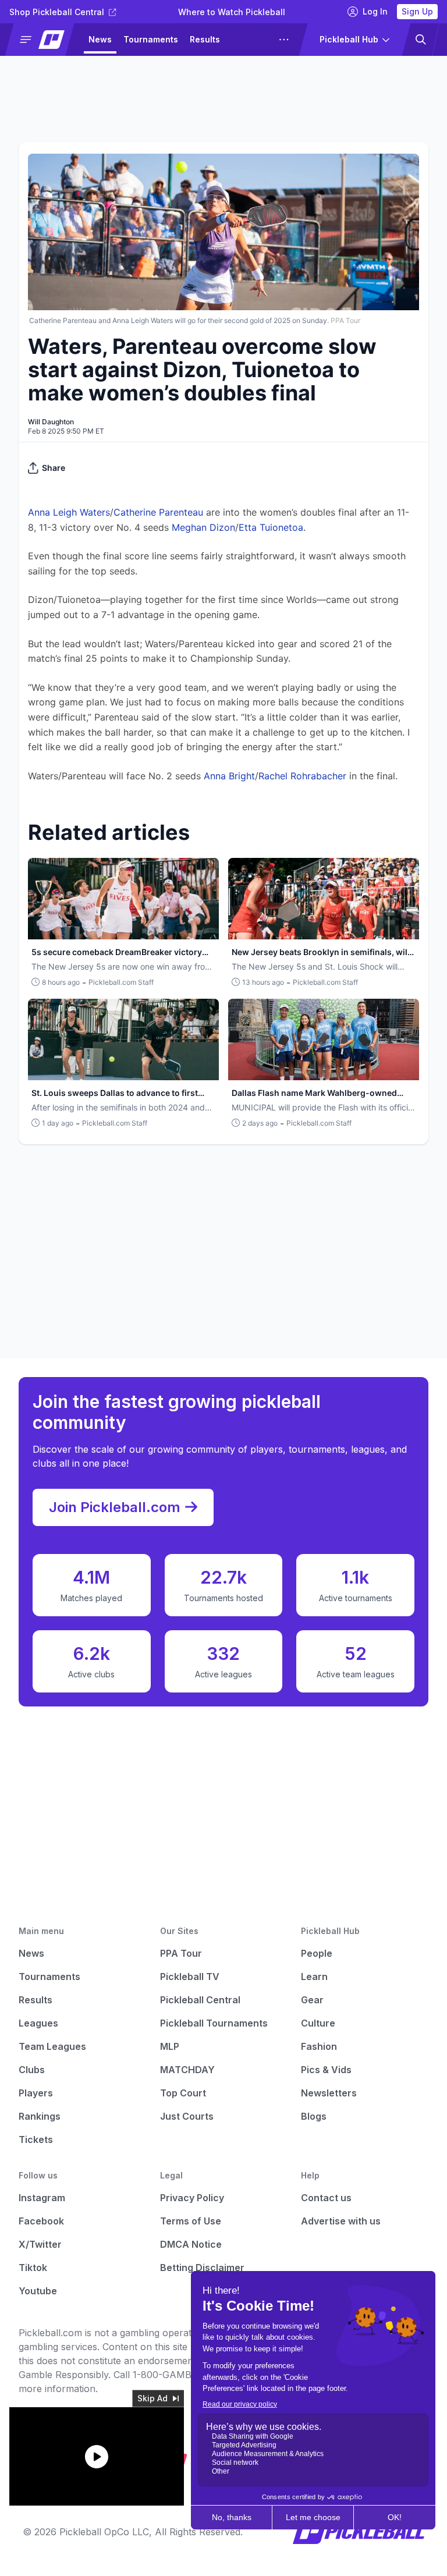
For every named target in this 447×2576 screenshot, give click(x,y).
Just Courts (187, 2116)
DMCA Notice (191, 2244)
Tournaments (151, 39)
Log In (375, 11)
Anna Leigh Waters (69, 512)
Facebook (41, 2221)
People (317, 1953)
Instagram (42, 2198)
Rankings (40, 2116)
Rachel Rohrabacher (302, 776)
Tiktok (33, 2268)
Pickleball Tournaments (214, 2023)
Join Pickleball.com (115, 1507)
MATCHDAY (187, 2070)
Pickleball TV (190, 1977)
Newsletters (329, 2093)
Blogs (314, 2116)
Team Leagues (52, 2046)
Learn (314, 1977)
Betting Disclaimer (202, 2268)
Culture (318, 2023)
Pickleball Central (200, 2000)
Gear (312, 2000)
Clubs (32, 2070)
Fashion (319, 2046)
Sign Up (417, 11)
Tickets (36, 2139)
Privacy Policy (192, 2198)
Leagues (249, 39)
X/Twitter (40, 2244)
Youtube (38, 2291)
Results (205, 39)
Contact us (326, 2198)
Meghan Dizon (203, 527)
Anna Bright (229, 776)
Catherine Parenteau (158, 512)
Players (36, 2093)
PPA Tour (181, 1953)
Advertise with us (341, 2221)
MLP (170, 2046)
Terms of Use (191, 2221)
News (100, 39)
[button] (45, 40)
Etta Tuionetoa (271, 527)
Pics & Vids (326, 2070)
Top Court (183, 2093)
